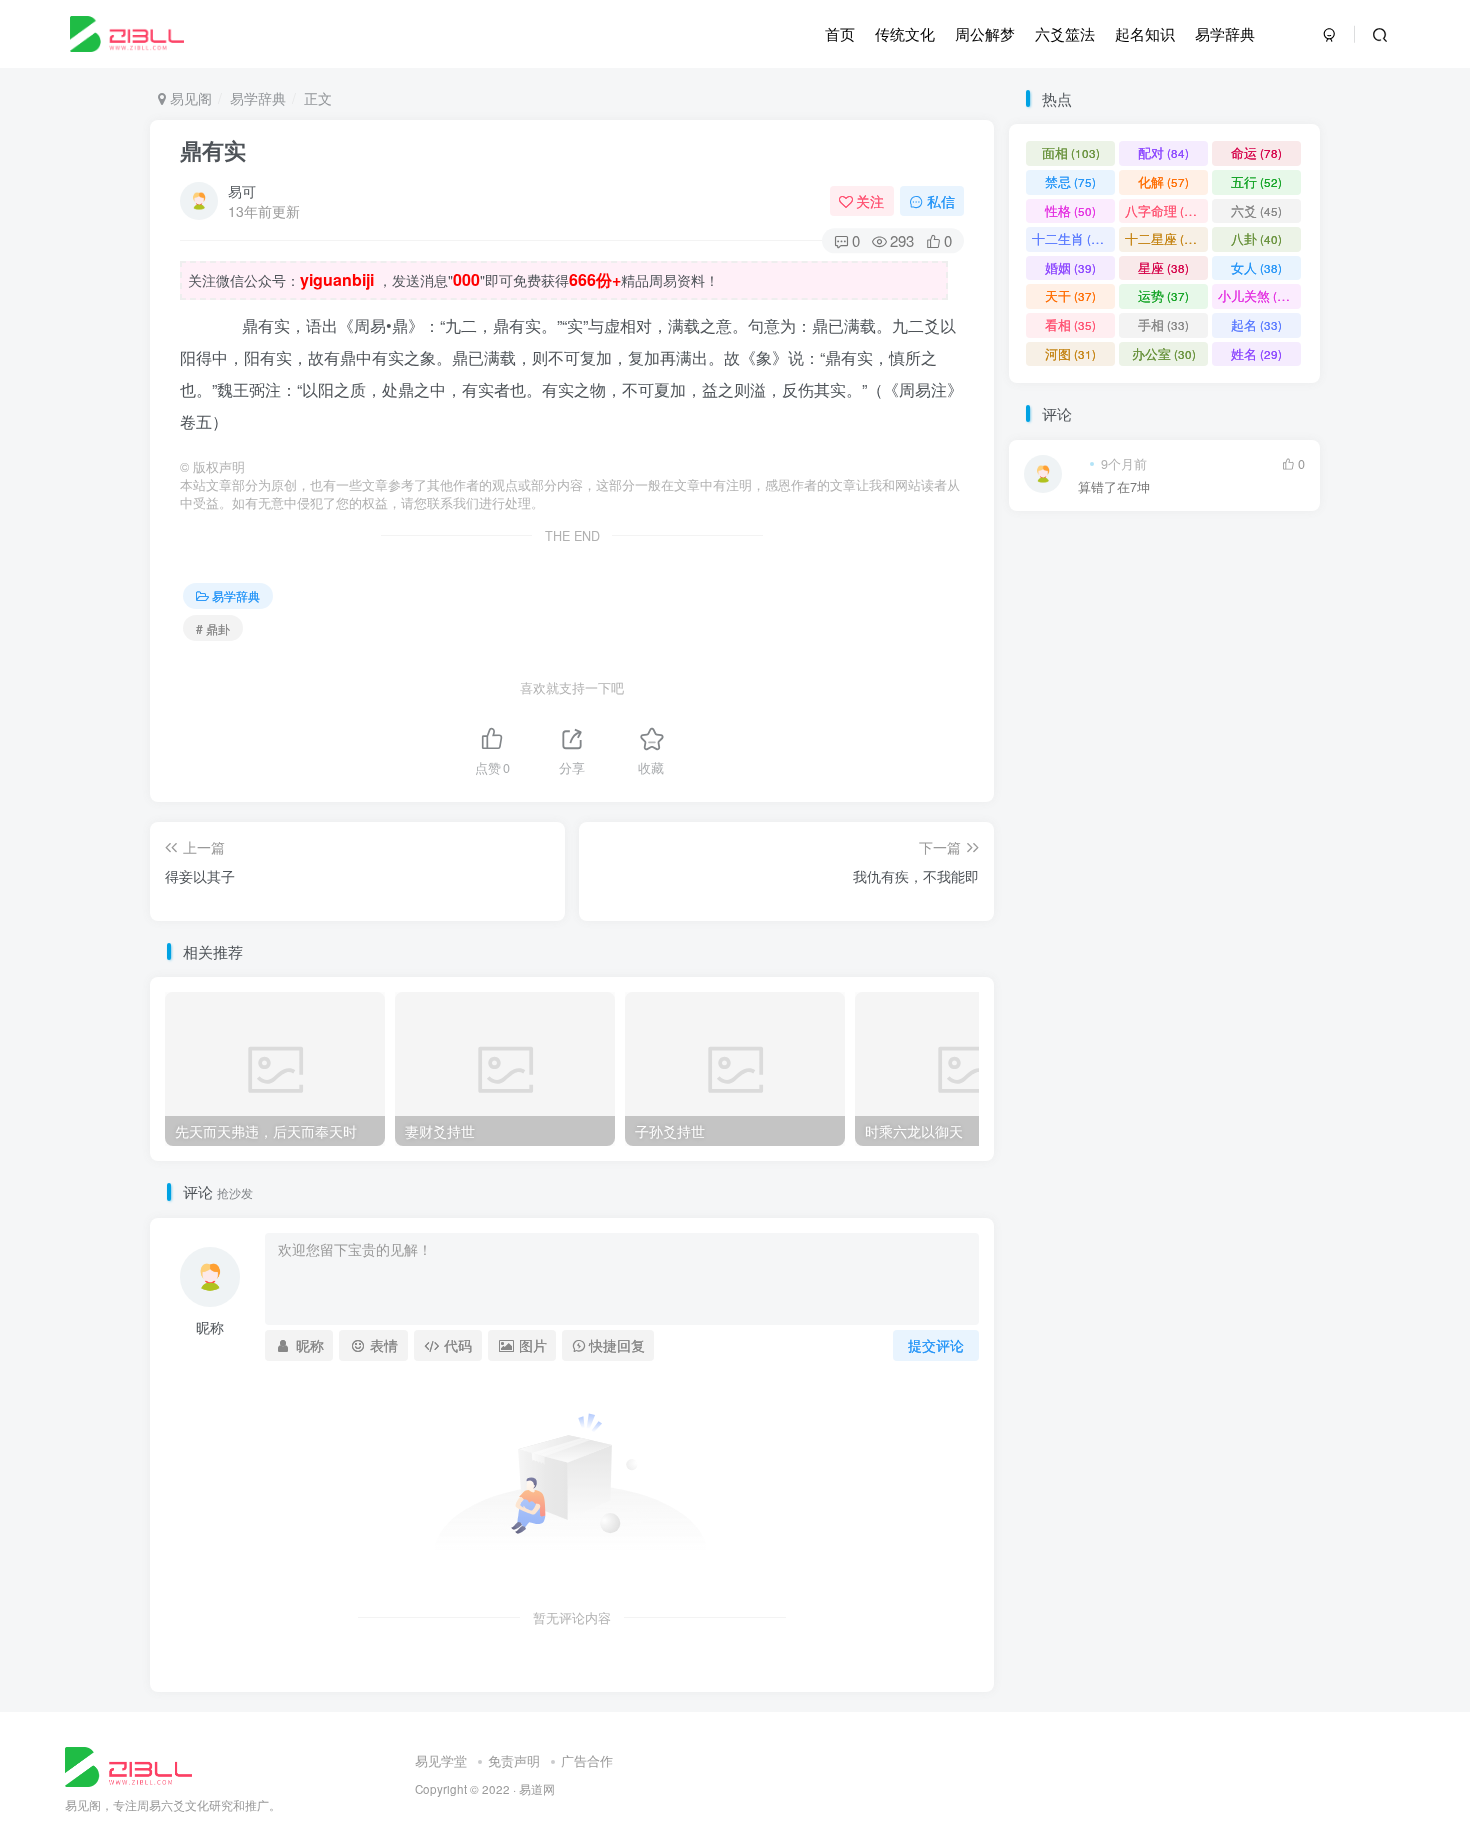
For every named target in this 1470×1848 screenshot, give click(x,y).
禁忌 (1070, 181)
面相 (1071, 152)
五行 (1256, 181)
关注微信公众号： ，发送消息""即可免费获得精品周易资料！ (453, 279)
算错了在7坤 (1114, 487)
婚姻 (1070, 267)
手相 (1163, 324)
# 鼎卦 (213, 628)
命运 (1256, 152)
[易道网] (128, 1764)
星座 (1163, 267)
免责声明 (514, 1760)
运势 (1163, 295)
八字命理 (1163, 210)
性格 (1070, 210)
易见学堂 (441, 1760)
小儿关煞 (1256, 295)
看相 (1070, 324)
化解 (1163, 181)
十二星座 (1163, 238)
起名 (1256, 324)
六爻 (1256, 210)
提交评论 (936, 1345)
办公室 (1164, 353)
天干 (1070, 295)
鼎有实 (213, 150)
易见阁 (189, 98)
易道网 (537, 1789)
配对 (1163, 152)
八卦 (1256, 238)
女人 (1256, 267)
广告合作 (587, 1760)
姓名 (1256, 353)
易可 (242, 191)
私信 (941, 201)
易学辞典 (258, 98)
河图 (1070, 353)
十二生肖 (1070, 238)
